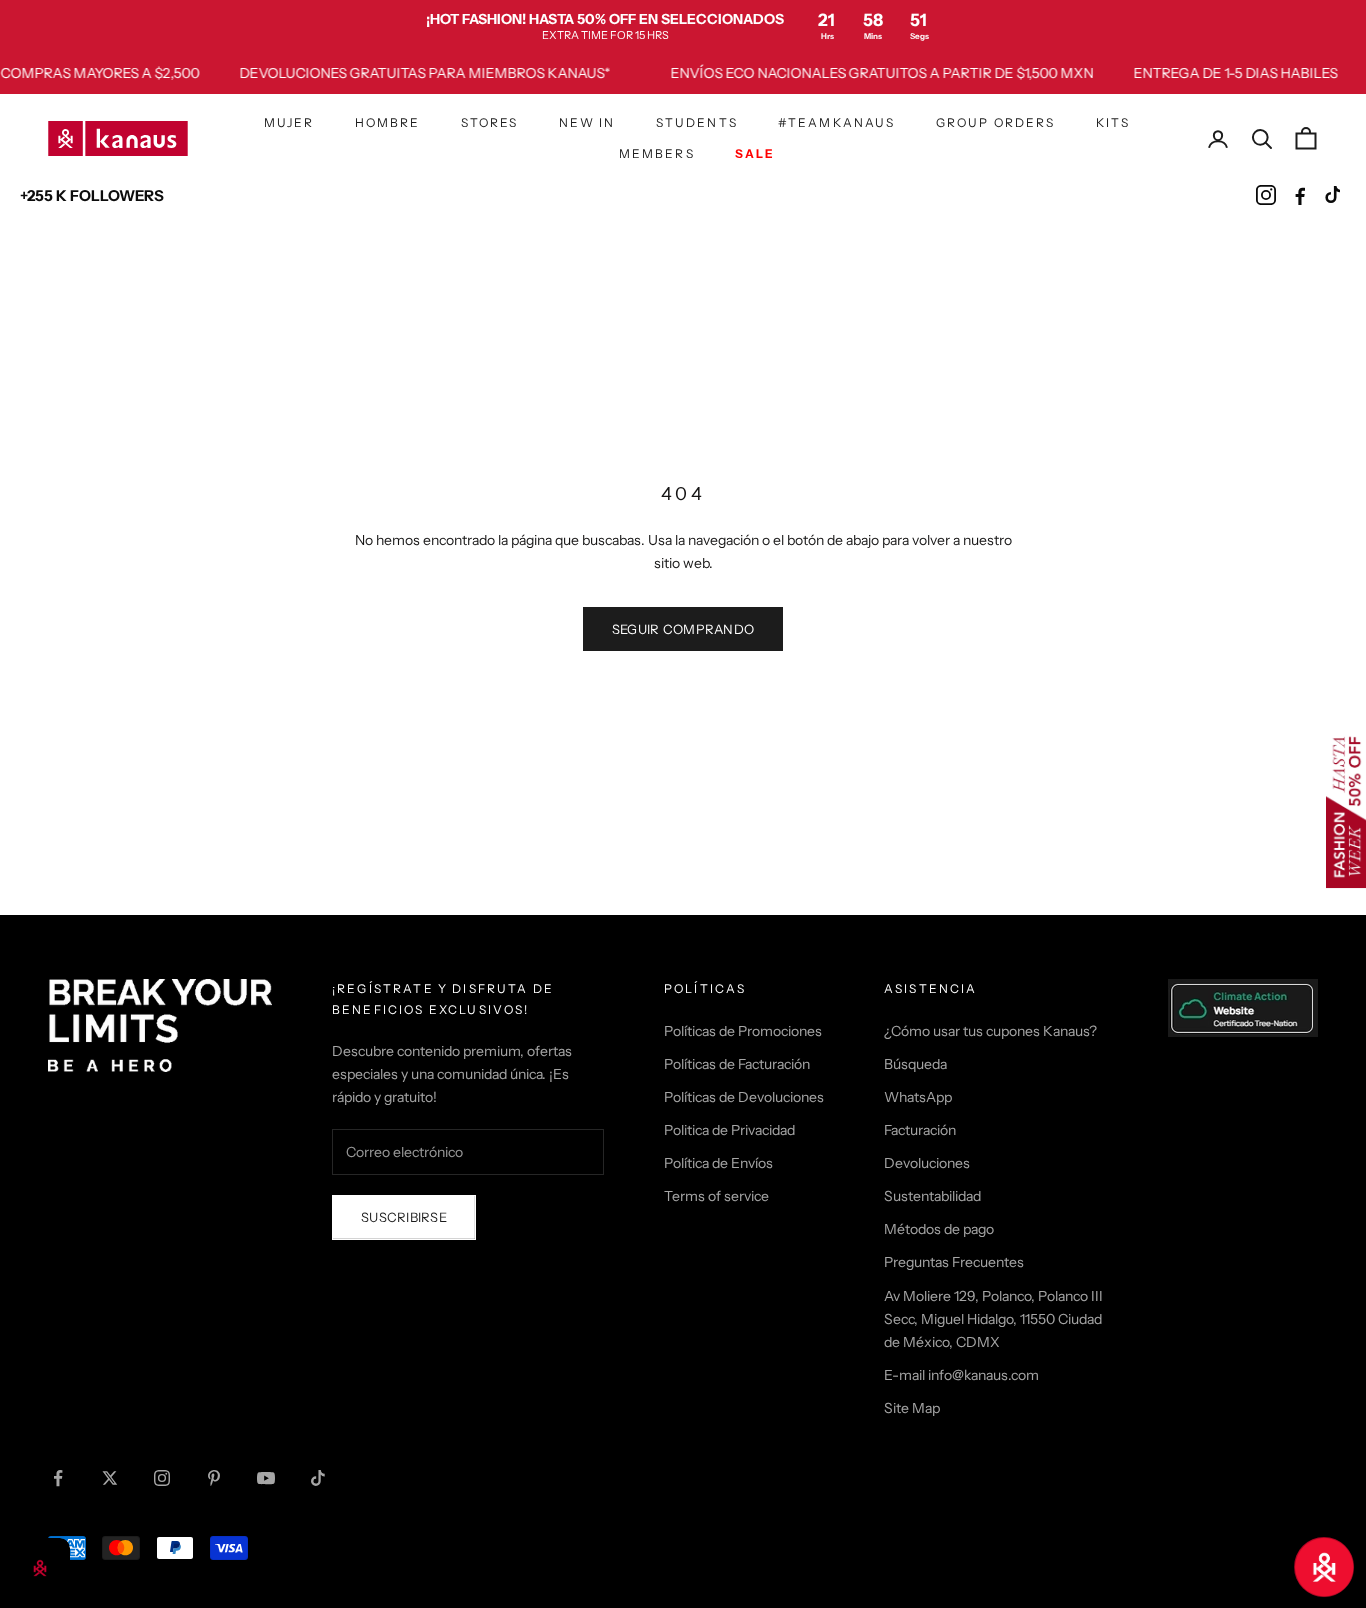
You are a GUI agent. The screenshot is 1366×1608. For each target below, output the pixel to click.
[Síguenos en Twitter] (110, 1478)
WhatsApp (918, 1097)
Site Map (912, 1408)
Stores (490, 122)
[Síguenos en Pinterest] (214, 1478)
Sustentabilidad (932, 1196)
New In (587, 122)
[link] (683, 26)
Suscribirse (404, 1217)
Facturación (920, 1130)
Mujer (289, 122)
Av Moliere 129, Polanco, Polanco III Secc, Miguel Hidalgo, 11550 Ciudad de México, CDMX (993, 1319)
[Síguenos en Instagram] (162, 1478)
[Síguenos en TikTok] (318, 1478)
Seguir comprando (683, 629)
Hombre (388, 122)
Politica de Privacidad (729, 1130)
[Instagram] (1266, 195)
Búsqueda (915, 1064)
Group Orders (996, 122)
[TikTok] (1334, 195)
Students (697, 122)
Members (657, 153)
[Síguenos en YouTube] (266, 1478)
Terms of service (716, 1196)
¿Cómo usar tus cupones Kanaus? (990, 1031)
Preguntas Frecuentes (954, 1262)
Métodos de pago (939, 1229)
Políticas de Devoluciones (744, 1097)
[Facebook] (1300, 195)
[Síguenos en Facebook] (58, 1478)
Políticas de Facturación (737, 1064)
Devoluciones (927, 1163)
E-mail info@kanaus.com (961, 1375)
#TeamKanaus (837, 122)
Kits (1113, 122)
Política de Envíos (718, 1163)
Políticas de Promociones (743, 1031)
